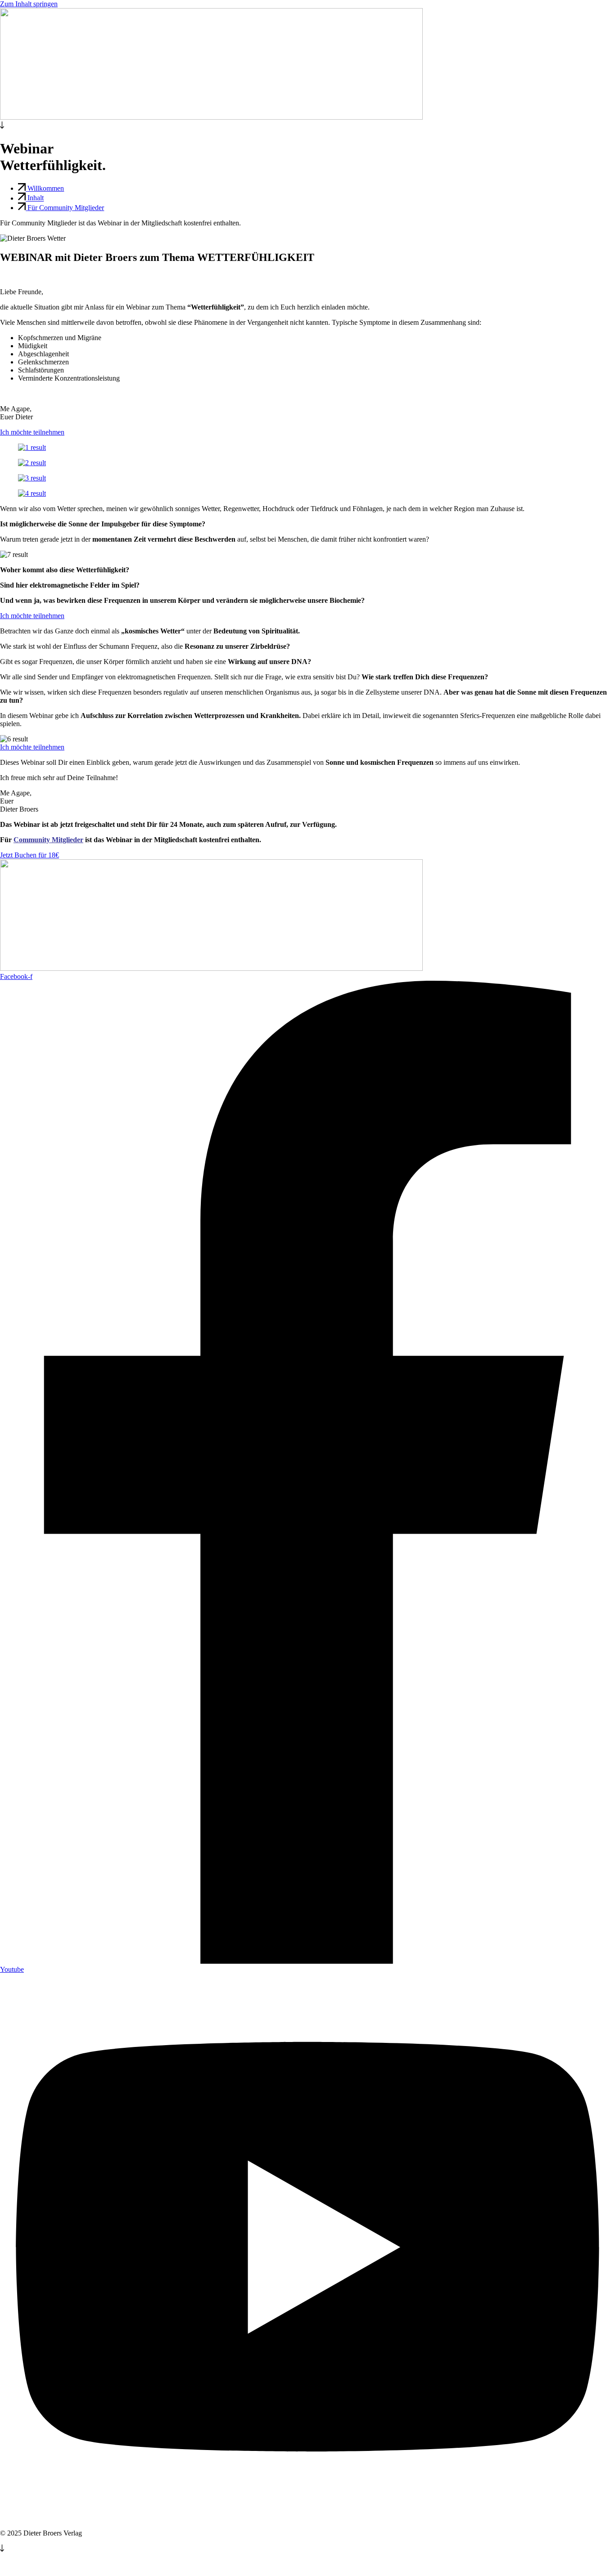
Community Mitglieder (48, 840)
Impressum (17, 2565)
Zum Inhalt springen (29, 4)
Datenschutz (59, 2565)
